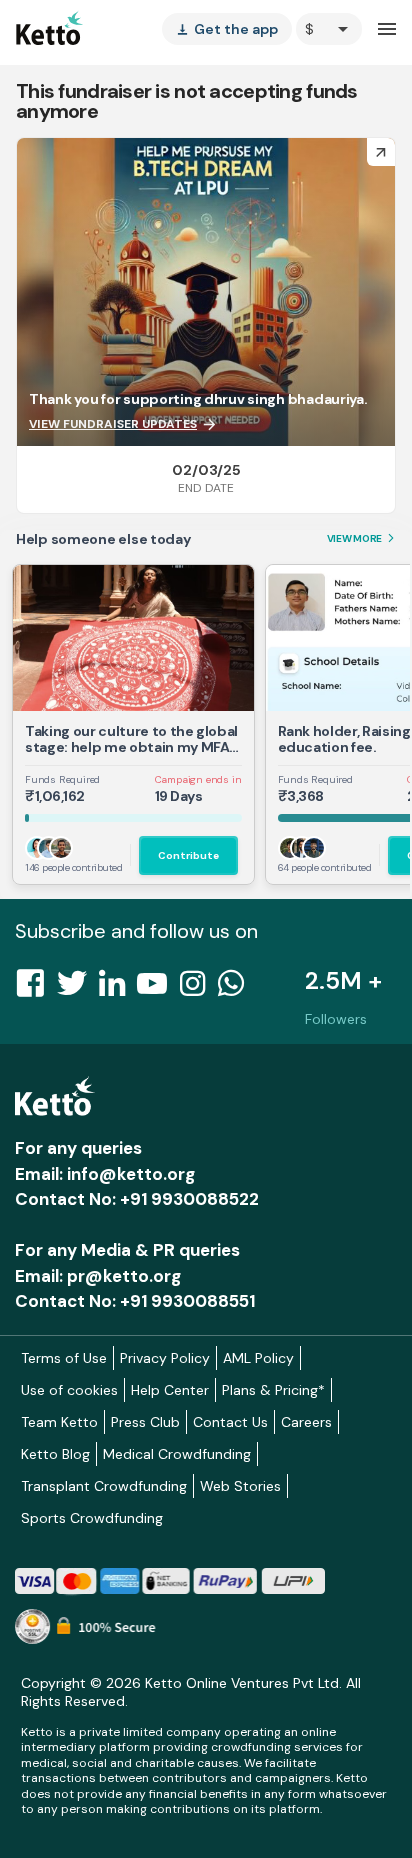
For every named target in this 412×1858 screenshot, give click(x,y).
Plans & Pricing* (273, 1390)
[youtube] (158, 989)
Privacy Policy (165, 1358)
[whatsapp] (237, 989)
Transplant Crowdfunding (104, 1486)
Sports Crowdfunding (92, 1518)
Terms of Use (64, 1358)
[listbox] (227, 29)
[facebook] (36, 989)
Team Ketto (59, 1422)
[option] (329, 29)
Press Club (145, 1422)
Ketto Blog (55, 1454)
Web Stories (240, 1486)
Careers (306, 1422)
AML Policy (258, 1358)
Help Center (170, 1390)
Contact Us (230, 1422)
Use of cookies (69, 1390)
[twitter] (78, 989)
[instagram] (198, 989)
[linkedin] (118, 989)
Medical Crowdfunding (177, 1454)
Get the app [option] (227, 29)
